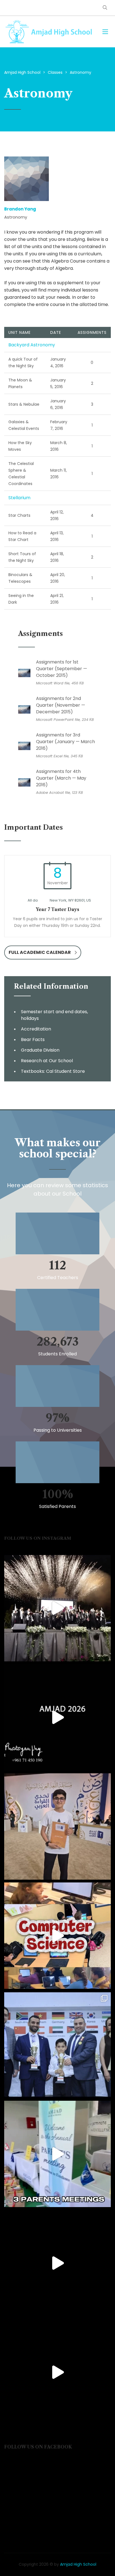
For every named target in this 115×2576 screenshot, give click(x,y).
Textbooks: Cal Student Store (53, 1071)
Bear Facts (33, 1040)
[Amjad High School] (49, 32)
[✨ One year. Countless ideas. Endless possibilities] (57, 1936)
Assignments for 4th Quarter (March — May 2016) (61, 778)
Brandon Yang (20, 209)
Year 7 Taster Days (57, 909)
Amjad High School (78, 2564)
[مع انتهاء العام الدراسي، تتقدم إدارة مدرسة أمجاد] (57, 2154)
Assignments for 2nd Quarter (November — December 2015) (61, 705)
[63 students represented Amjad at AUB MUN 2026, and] (57, 2372)
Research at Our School (47, 1061)
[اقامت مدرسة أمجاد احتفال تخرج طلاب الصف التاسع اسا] (57, 1717)
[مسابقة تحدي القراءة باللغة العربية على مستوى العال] (57, 1826)
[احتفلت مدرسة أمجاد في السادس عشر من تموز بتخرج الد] (57, 1608)
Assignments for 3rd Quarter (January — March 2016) (65, 742)
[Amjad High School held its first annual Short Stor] (57, 2263)
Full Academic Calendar (40, 952)
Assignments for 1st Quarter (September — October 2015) (62, 669)
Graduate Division (40, 1050)
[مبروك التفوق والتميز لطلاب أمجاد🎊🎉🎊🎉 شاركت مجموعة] (57, 2045)
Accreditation (36, 1029)
